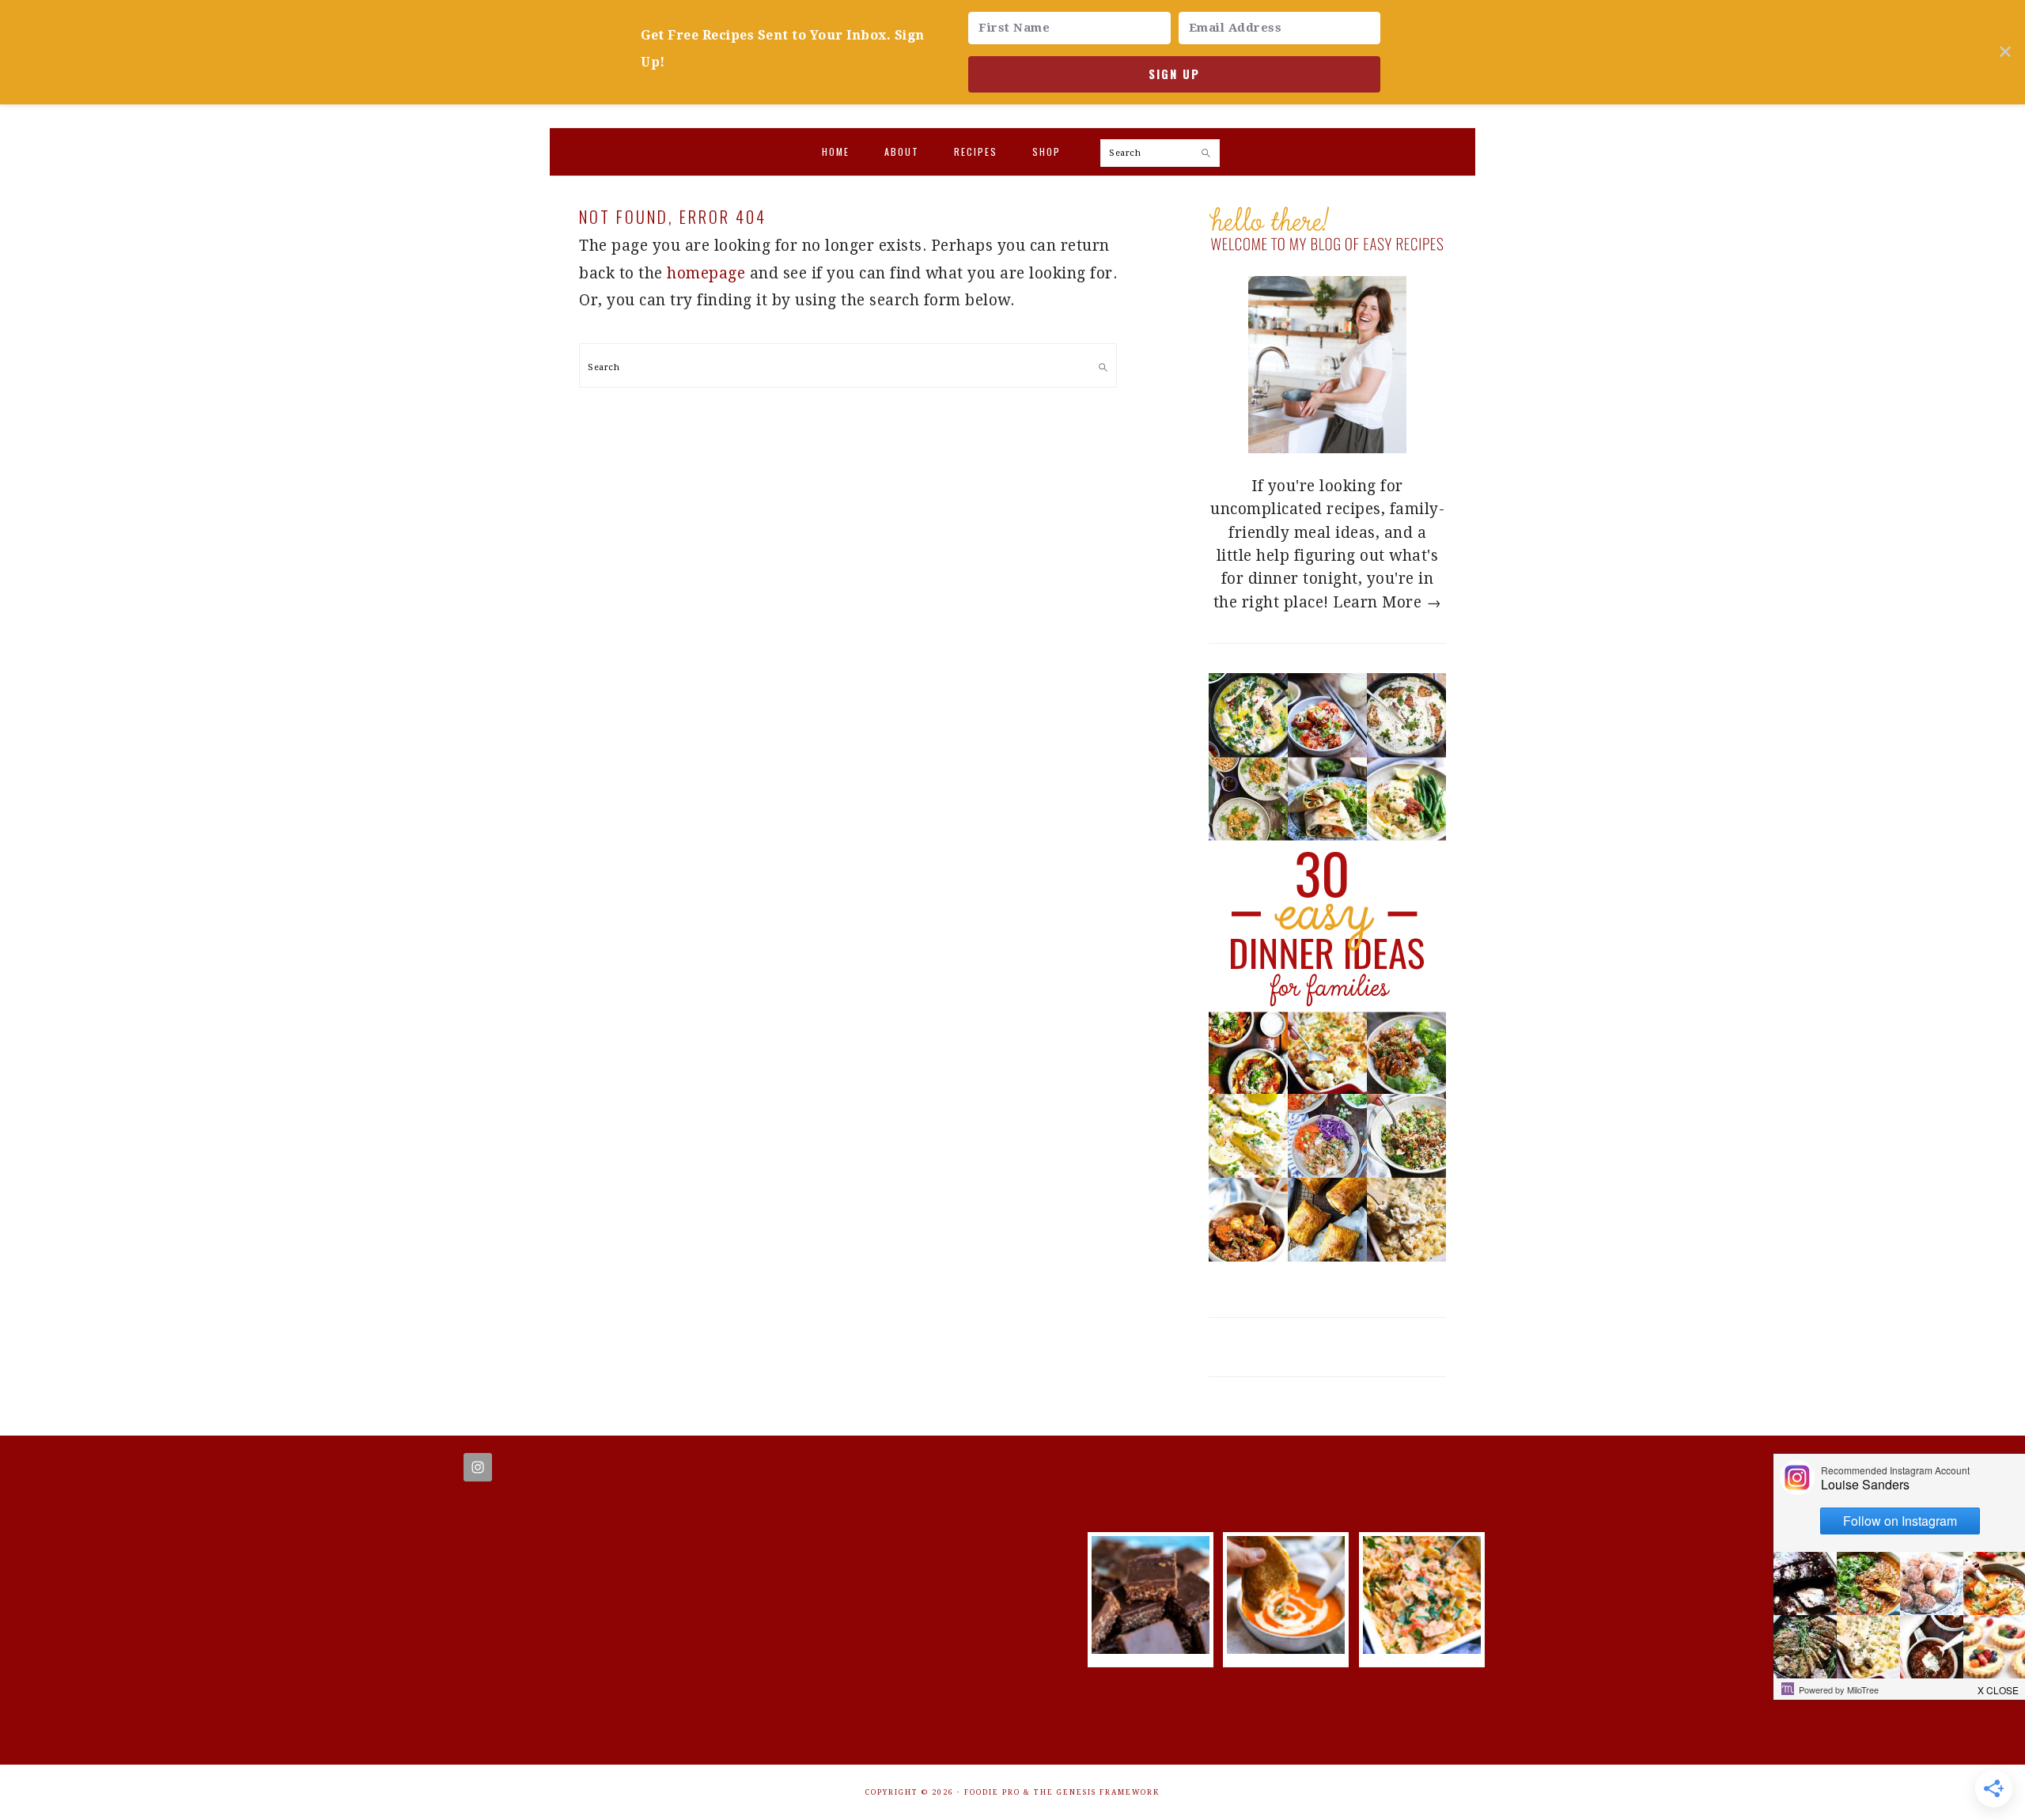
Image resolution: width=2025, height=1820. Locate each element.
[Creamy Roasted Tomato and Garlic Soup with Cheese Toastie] (1286, 1649)
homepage (706, 273)
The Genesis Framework (1097, 1792)
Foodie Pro (992, 1792)
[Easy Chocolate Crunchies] (1151, 1649)
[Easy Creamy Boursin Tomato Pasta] (1422, 1649)
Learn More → (1387, 602)
